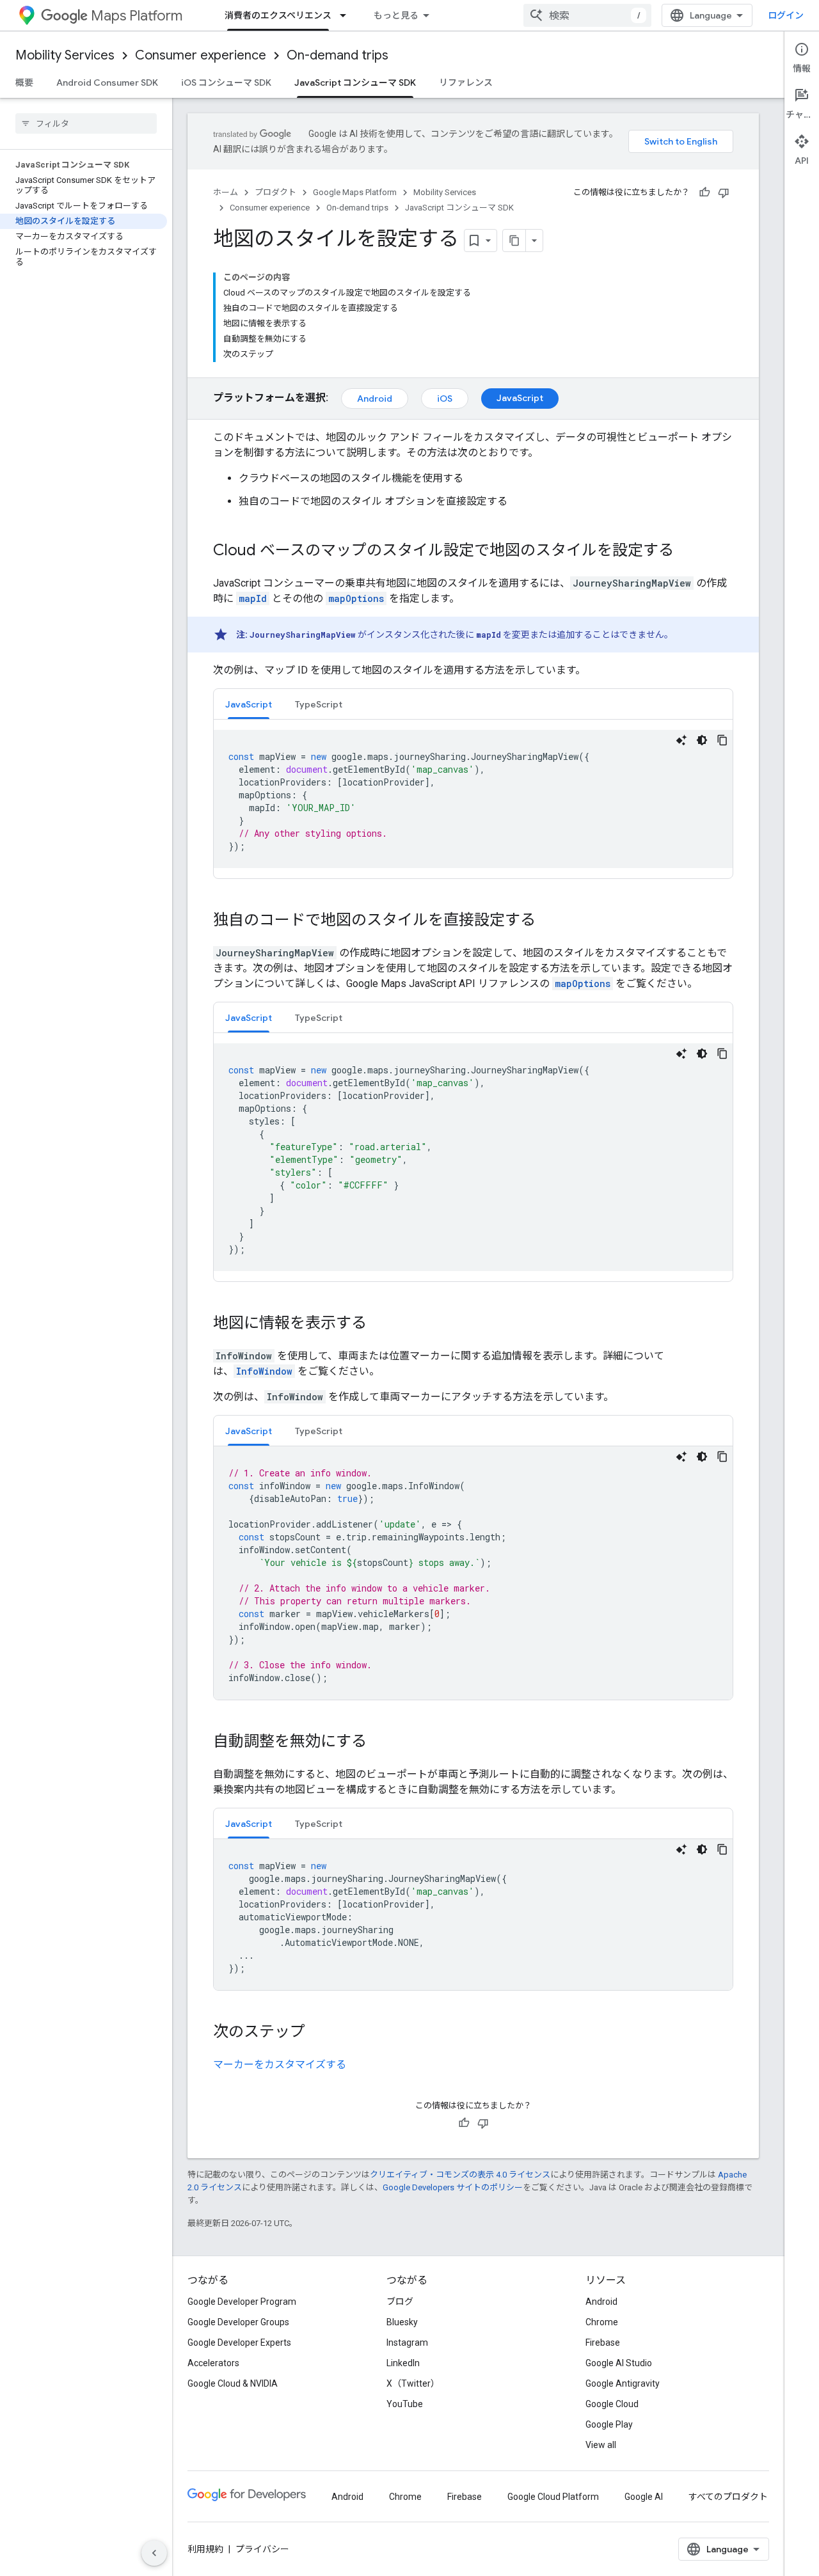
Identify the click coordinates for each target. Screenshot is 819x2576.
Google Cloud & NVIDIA (233, 2383)
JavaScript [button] (249, 704)
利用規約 (205, 2549)
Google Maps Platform (355, 192)
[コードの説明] (681, 740)
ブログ (400, 2302)
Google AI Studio (619, 2363)
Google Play (609, 2424)
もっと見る (396, 15)
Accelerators (213, 2363)
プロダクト (275, 192)
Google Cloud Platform (553, 2497)
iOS (445, 399)
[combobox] (587, 15)
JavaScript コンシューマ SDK (355, 83)
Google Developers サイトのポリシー (453, 2187)
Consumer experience (201, 55)
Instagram (407, 2343)
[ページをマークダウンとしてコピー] (514, 241)
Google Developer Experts (239, 2343)
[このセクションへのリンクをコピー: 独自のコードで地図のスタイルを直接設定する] (548, 921)
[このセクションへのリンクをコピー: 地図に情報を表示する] (379, 1324)
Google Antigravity (623, 2383)
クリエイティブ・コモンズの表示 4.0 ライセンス (460, 2175)
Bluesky (402, 2322)
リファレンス (466, 83)
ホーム (226, 192)
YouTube (405, 2404)
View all (601, 2445)
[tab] (249, 704)
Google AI (644, 2497)
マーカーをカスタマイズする (280, 2065)
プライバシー (262, 2549)
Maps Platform (137, 16)
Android (375, 399)
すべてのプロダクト (728, 2497)
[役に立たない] (724, 193)
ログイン (786, 15)
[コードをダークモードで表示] (702, 740)
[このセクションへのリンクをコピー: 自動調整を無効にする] (379, 1742)
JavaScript (520, 398)
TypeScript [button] (319, 704)
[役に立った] (704, 193)
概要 (24, 83)
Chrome (602, 2322)
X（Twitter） (413, 2383)
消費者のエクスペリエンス (278, 15)
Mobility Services (65, 55)
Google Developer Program (242, 2302)
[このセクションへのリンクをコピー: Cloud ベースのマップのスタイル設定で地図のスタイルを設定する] (687, 551)
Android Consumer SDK (107, 83)
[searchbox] (86, 123)
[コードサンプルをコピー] (722, 740)
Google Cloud (612, 2404)
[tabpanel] (473, 799)
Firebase (603, 2343)
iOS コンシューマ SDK (226, 83)
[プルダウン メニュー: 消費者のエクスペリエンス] (347, 15)
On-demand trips (338, 55)
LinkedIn (403, 2363)
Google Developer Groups (238, 2322)
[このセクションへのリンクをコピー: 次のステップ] (318, 2033)
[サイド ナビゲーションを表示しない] (154, 2553)
